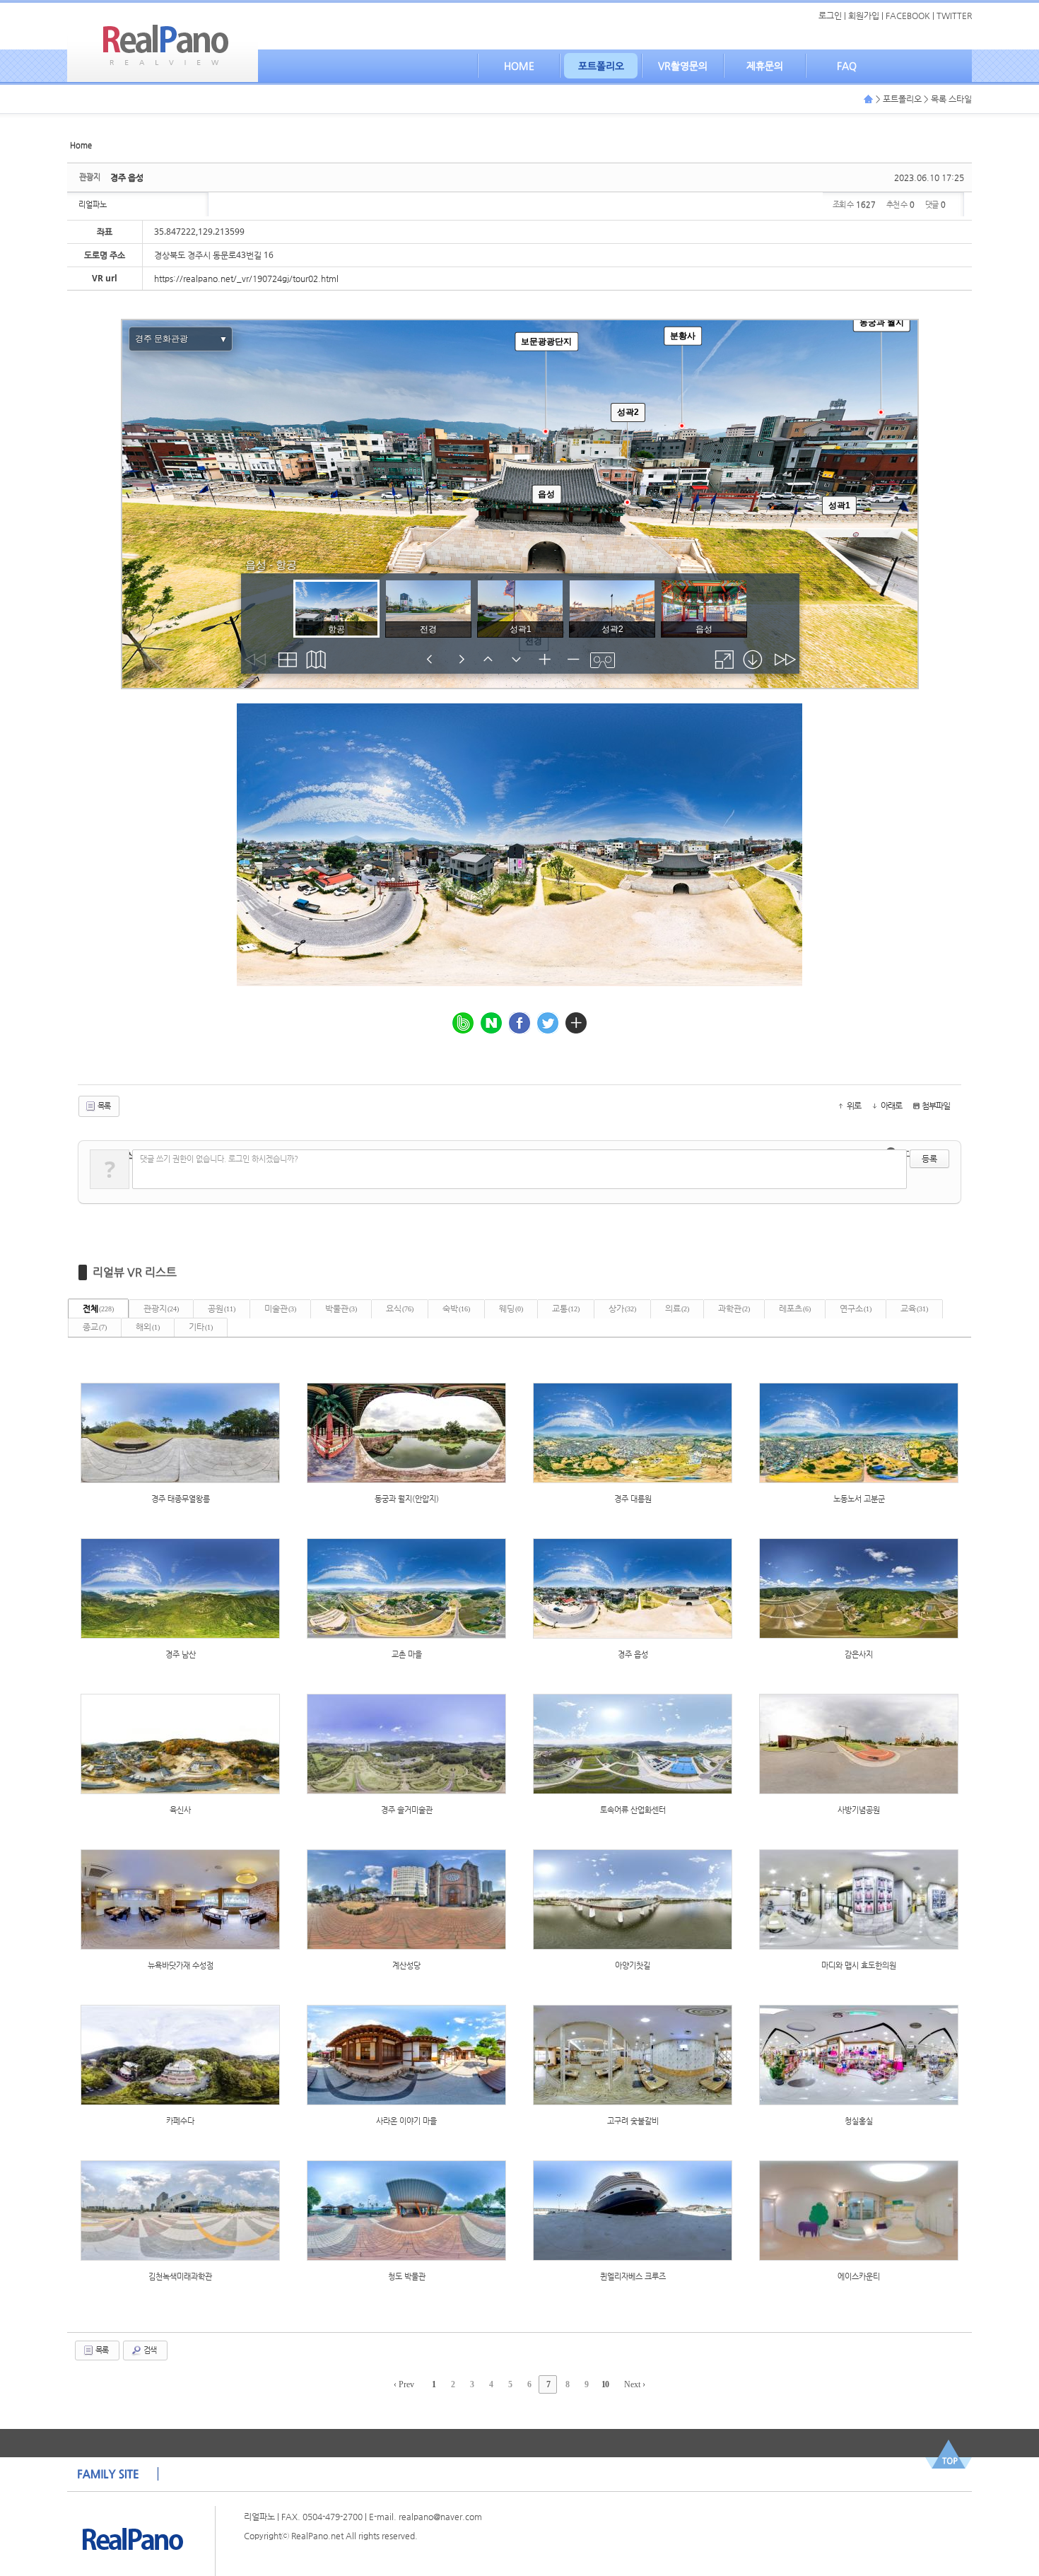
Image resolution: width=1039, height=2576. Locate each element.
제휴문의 (765, 66)
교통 (566, 1309)
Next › (635, 2384)
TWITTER (954, 16)
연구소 (856, 1309)
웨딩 (511, 1309)
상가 (622, 1309)
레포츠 (795, 1309)
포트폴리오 (601, 66)
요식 (400, 1309)
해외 (148, 1327)
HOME (519, 66)
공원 (222, 1309)
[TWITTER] (548, 1023)
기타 (201, 1327)
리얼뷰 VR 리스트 (135, 1272)
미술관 (280, 1309)
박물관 (341, 1309)
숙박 (456, 1309)
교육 (914, 1309)
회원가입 (864, 16)
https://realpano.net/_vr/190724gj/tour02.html (246, 279)
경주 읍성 (127, 177)
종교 (95, 1327)
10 (605, 2384)
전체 (98, 1309)
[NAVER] (491, 1023)
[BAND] (463, 1023)
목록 (103, 1106)
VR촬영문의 (683, 66)
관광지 (161, 1309)
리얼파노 (93, 205)
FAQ (847, 66)
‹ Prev (404, 2384)
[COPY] (576, 1023)
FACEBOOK (908, 16)
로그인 (830, 16)
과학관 (734, 1309)
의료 (677, 1309)
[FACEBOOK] (519, 1023)
